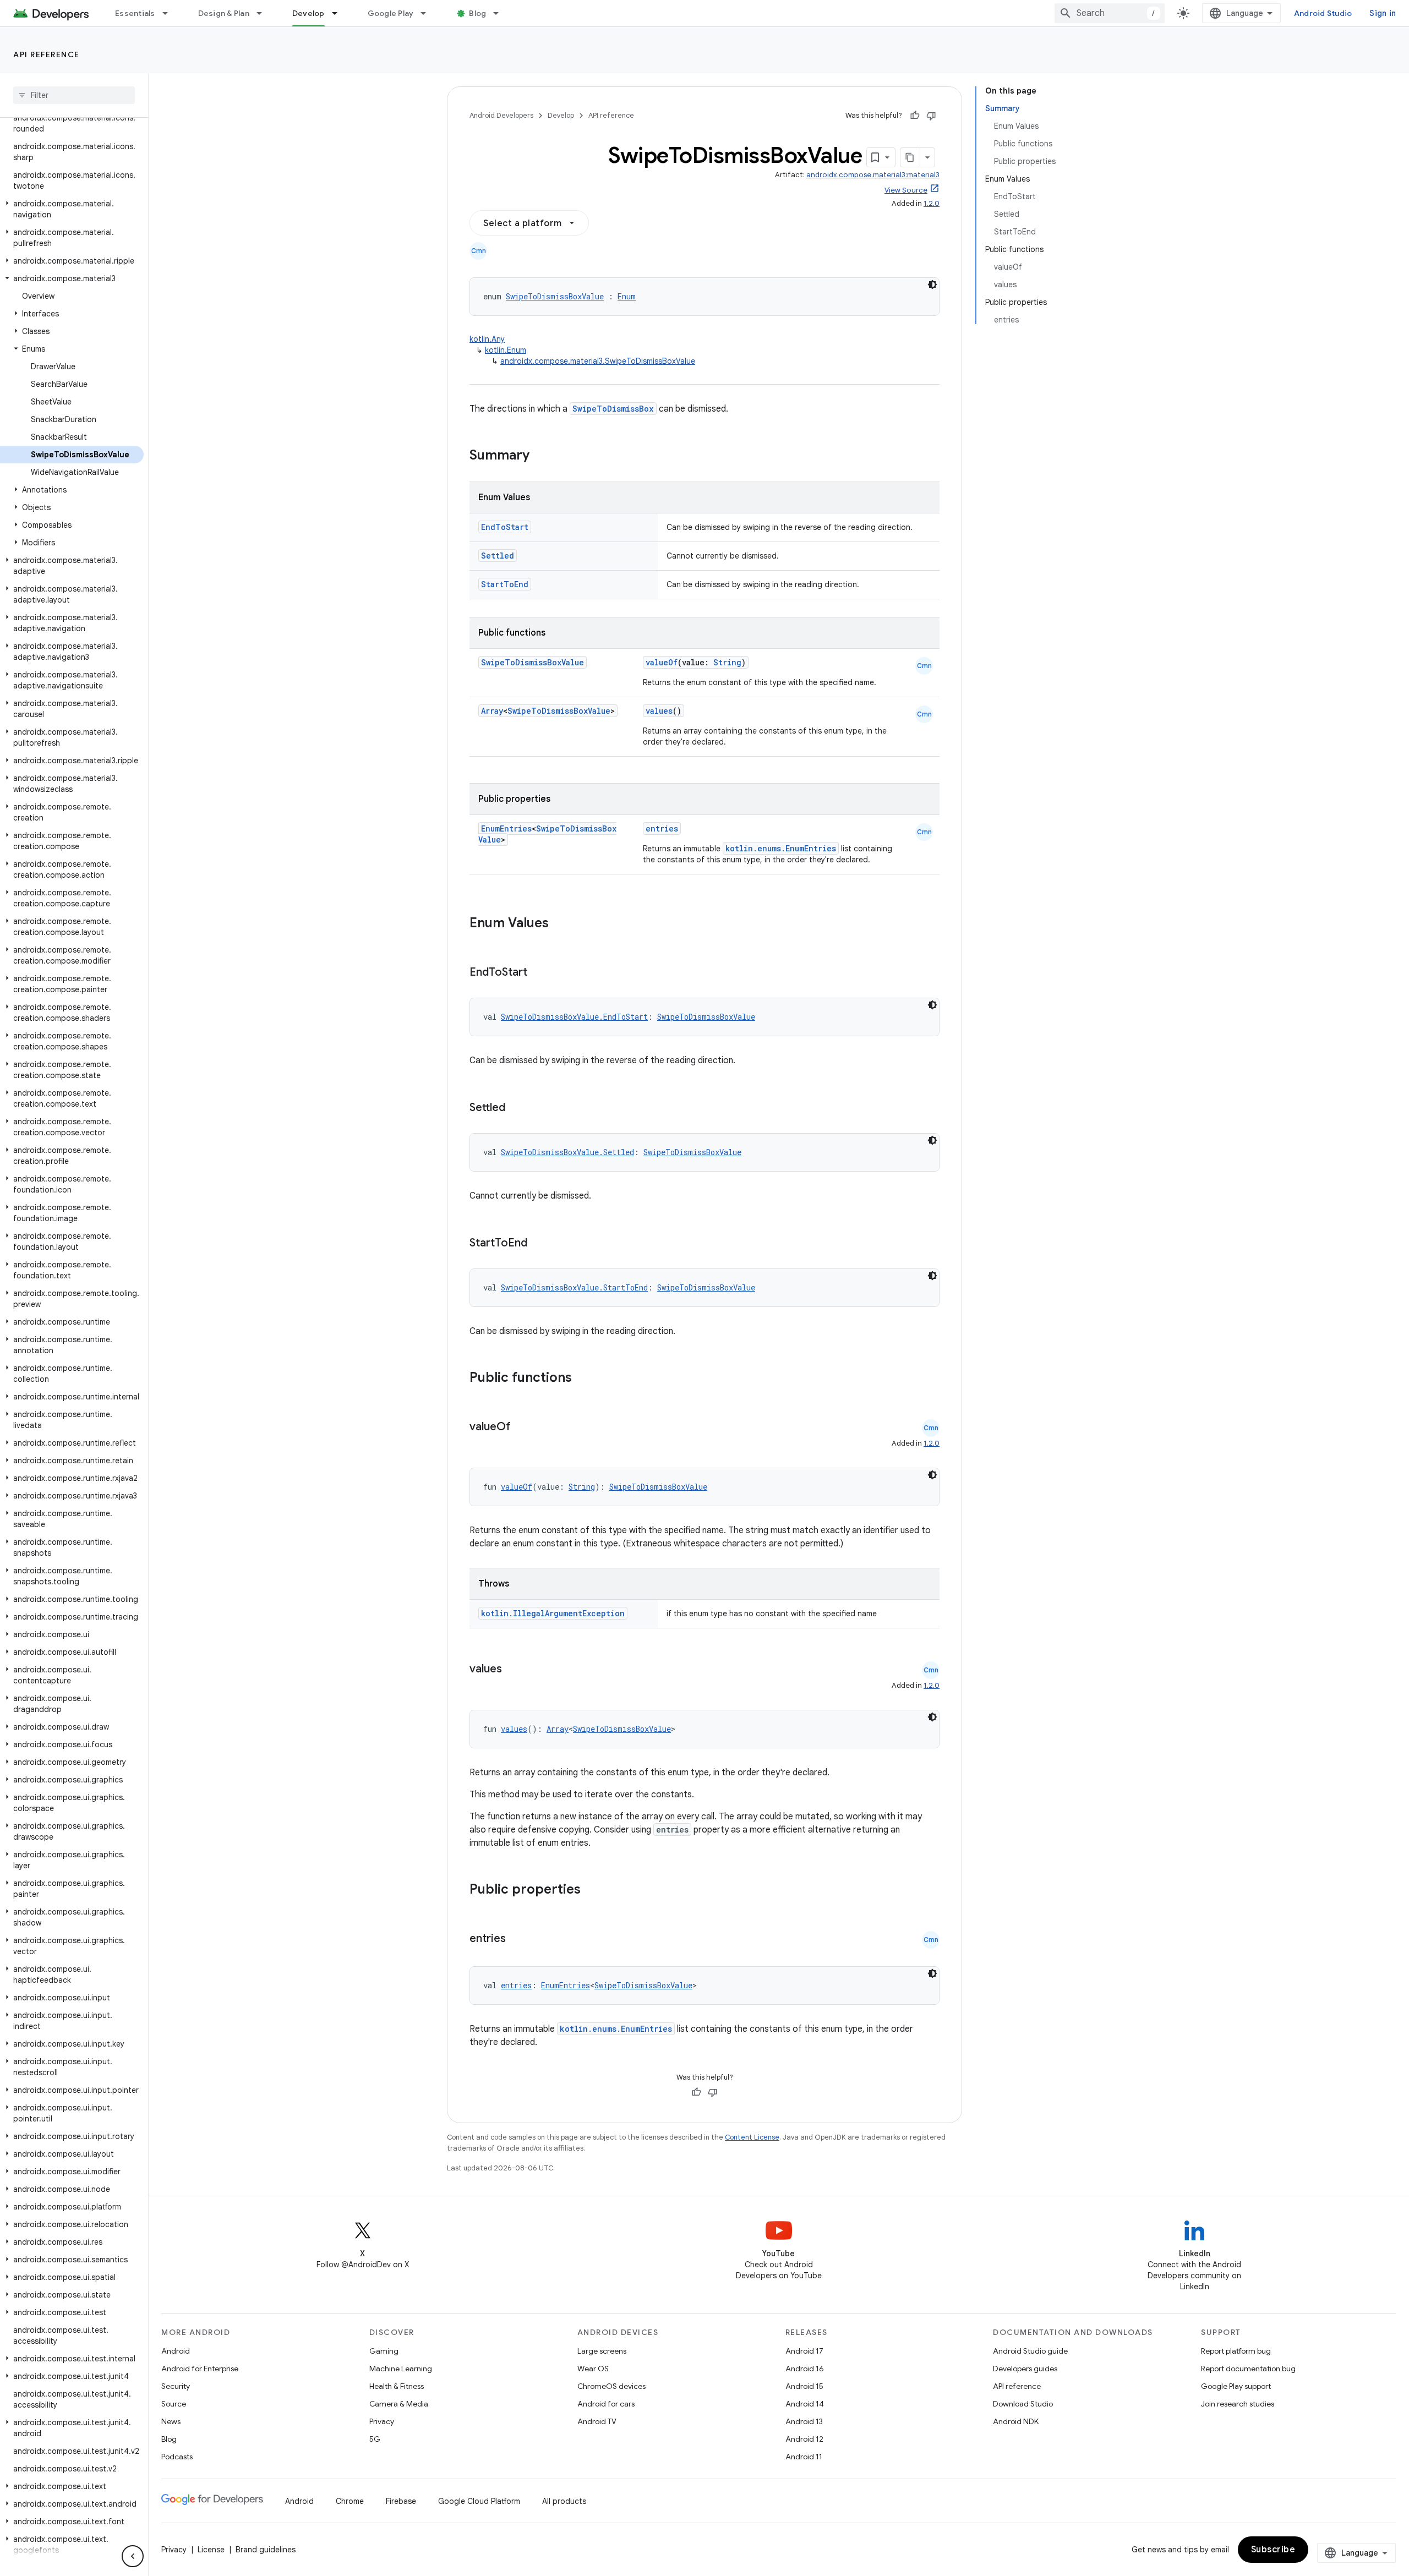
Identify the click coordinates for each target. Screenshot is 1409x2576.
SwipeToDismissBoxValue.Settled (567, 1152)
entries (662, 828)
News (171, 2421)
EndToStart (505, 527)
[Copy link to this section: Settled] (516, 1108)
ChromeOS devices (611, 2386)
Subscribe (1273, 2550)
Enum (627, 296)
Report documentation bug (1248, 2369)
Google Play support (1236, 2386)
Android (176, 2351)
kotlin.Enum (506, 350)
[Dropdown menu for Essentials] (170, 13)
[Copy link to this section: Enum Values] (560, 924)
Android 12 (804, 2439)
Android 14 (805, 2404)
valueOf (662, 662)
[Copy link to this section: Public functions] (586, 1379)
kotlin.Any (487, 339)
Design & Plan (224, 13)
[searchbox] (74, 95)
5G (375, 2439)
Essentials (135, 13)
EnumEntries (506, 828)
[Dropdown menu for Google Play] (428, 13)
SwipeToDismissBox (613, 409)
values (659, 711)
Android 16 (805, 2369)
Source (174, 2404)
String (727, 662)
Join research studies (1238, 2404)
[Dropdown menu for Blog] (501, 13)
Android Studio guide (1030, 2351)
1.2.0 (932, 203)
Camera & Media (399, 2404)
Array (492, 711)
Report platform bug (1236, 2351)
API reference (47, 54)
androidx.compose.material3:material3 (873, 175)
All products (564, 2501)
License (211, 2550)
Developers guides (1025, 2369)
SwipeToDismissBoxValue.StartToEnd (574, 1287)
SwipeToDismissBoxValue (555, 296)
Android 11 (804, 2457)
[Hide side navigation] (133, 2556)
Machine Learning (401, 2369)
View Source (906, 190)
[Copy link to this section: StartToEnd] (538, 1244)
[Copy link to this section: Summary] (540, 456)
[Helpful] (915, 116)
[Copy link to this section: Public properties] (595, 1890)
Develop (308, 13)
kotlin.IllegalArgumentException (553, 1613)
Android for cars (606, 2404)
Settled (498, 556)
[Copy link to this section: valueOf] (522, 1428)
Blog (477, 13)
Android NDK (1016, 2421)
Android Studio (1323, 13)
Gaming (384, 2351)
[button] (72, 209)
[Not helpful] (931, 116)
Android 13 (804, 2421)
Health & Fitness (397, 2386)
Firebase (401, 2501)
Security (176, 2386)
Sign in (1383, 13)
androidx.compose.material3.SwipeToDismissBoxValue (598, 361)
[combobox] (1110, 13)
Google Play (391, 13)
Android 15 (804, 2386)
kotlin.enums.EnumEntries (781, 848)
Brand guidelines (266, 2550)
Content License (752, 2137)
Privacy (382, 2421)
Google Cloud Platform (479, 2501)
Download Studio (1023, 2404)
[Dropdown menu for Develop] (340, 13)
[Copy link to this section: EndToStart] (538, 973)
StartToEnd (505, 584)
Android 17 (804, 2351)
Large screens (602, 2351)
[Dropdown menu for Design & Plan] (264, 13)
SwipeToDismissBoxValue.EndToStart (574, 1017)
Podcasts (177, 2457)
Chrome (350, 2501)
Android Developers (501, 115)
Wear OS (593, 2369)
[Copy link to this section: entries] (517, 1939)
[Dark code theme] (932, 285)
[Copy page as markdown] (910, 157)
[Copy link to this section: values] (513, 1670)
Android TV (597, 2421)
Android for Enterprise (200, 2369)
